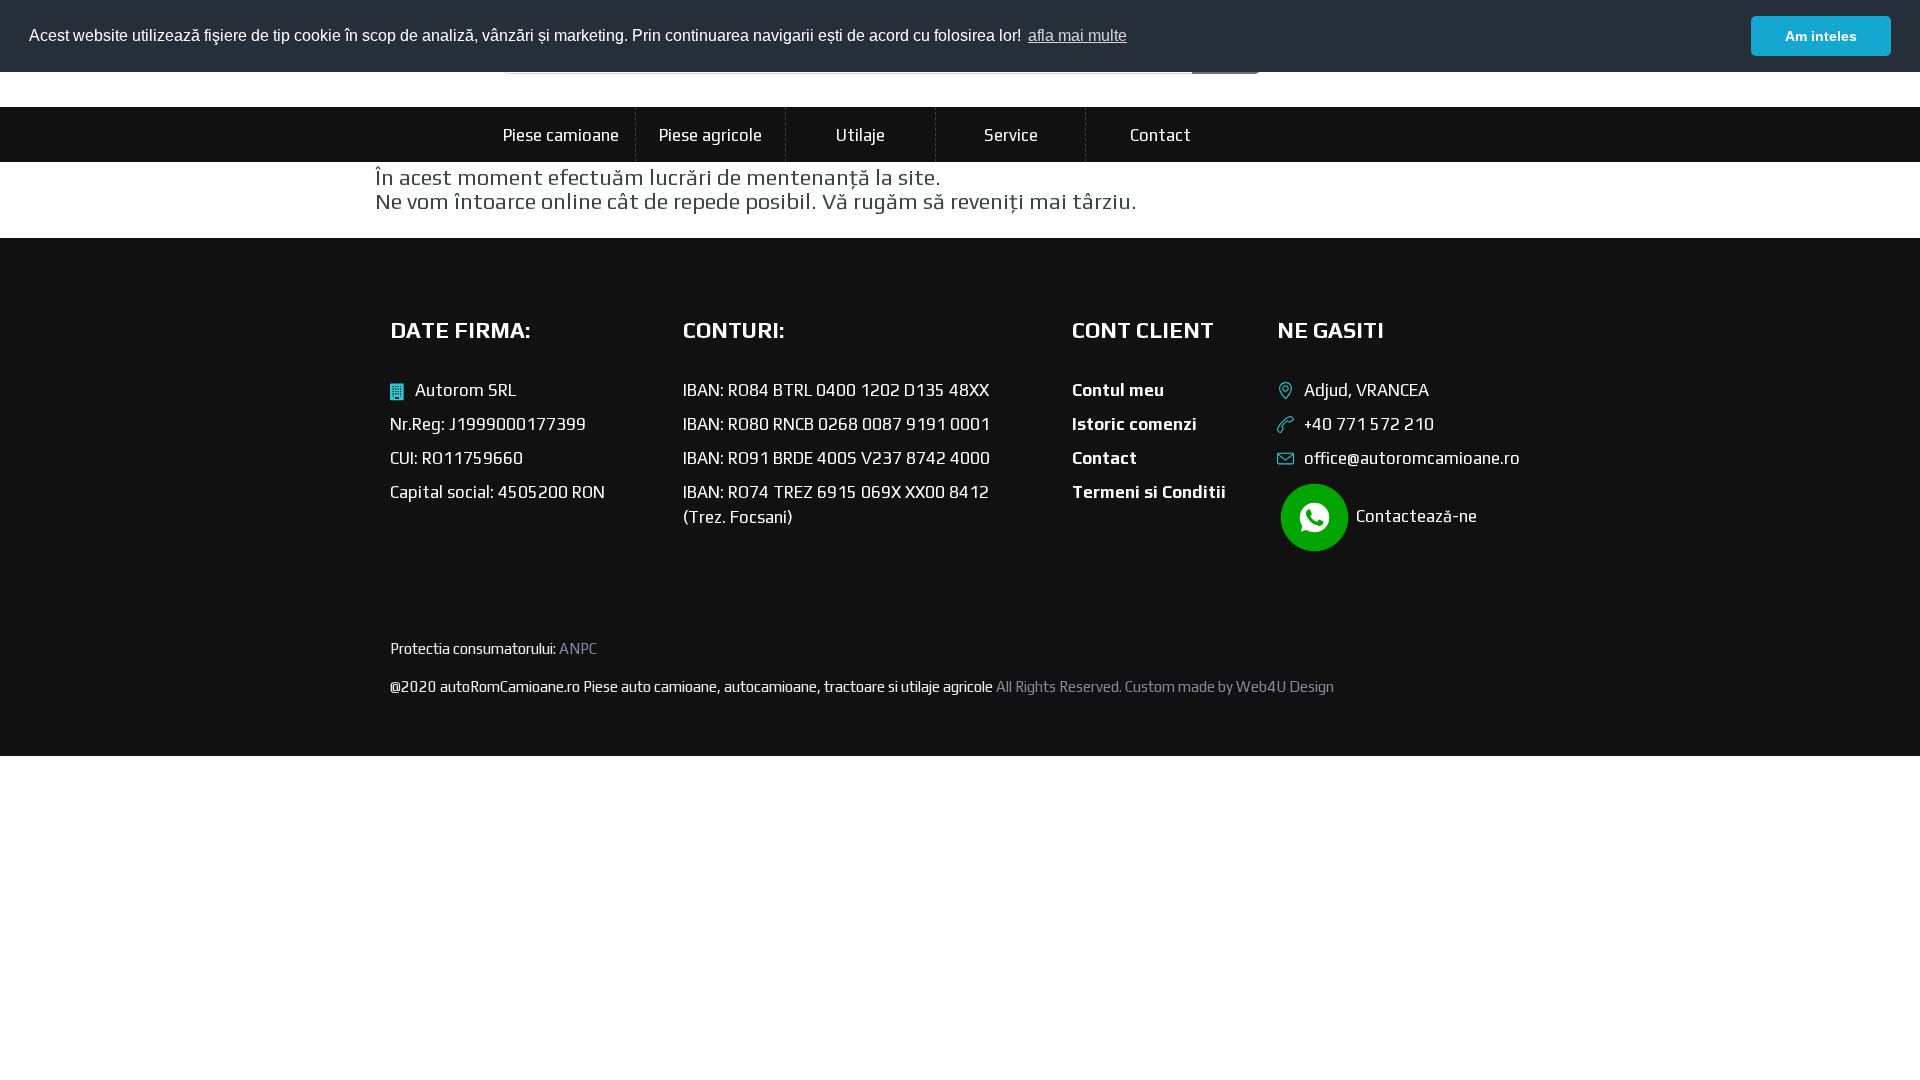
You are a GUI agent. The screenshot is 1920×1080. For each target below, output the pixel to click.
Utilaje (860, 135)
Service (1011, 135)
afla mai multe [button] (1077, 35)
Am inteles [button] (1821, 36)
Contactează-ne (1414, 516)
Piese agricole (710, 135)
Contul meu (1118, 390)
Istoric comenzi (1134, 424)
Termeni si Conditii (1149, 492)
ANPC (578, 648)
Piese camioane (561, 135)
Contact (1160, 135)
